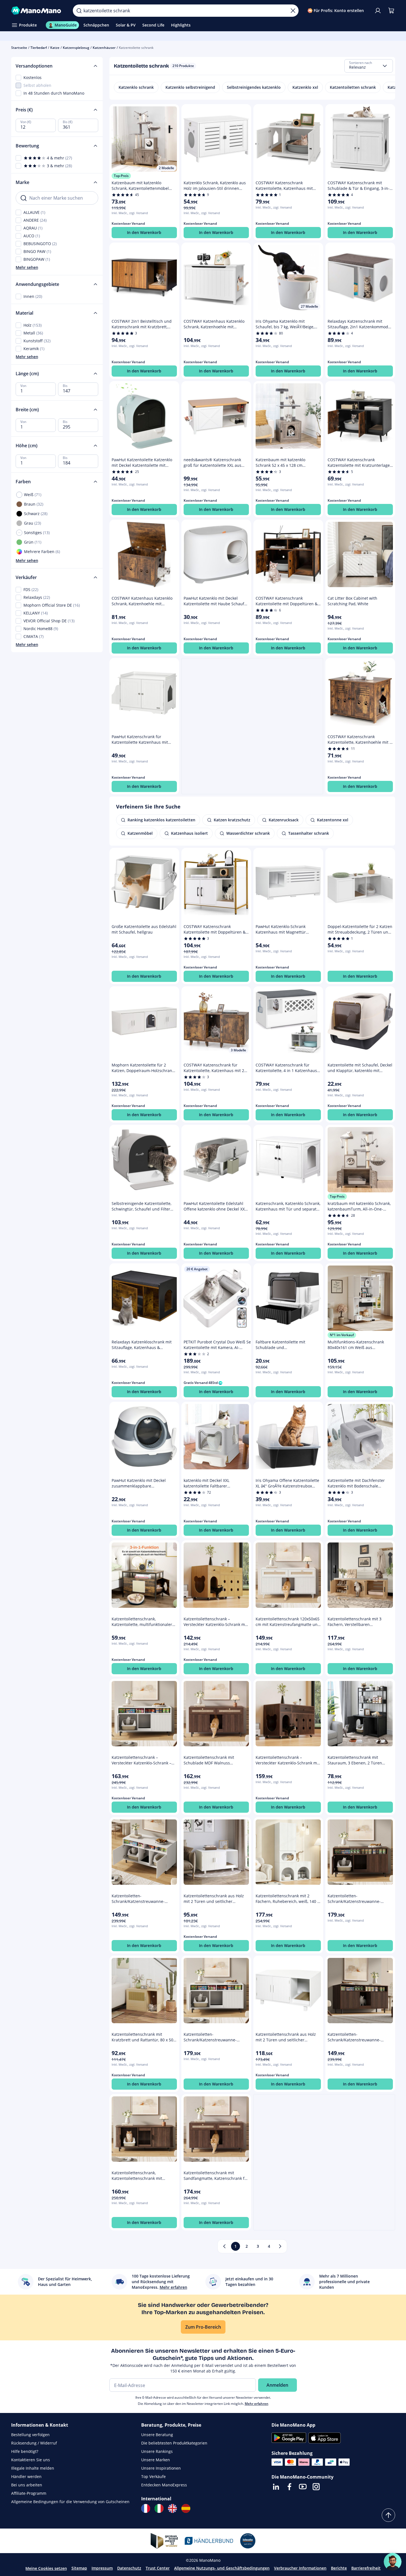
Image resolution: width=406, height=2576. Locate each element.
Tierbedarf (39, 48)
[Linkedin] (276, 2487)
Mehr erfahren (257, 2404)
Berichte (339, 2568)
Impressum (102, 2568)
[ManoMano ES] (186, 2508)
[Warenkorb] (391, 11)
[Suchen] (79, 11)
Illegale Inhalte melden (33, 2468)
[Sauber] (293, 11)
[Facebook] (289, 2487)
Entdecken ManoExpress (164, 2485)
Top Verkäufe (153, 2476)
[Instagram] (316, 2487)
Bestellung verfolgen (30, 2435)
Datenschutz (129, 2568)
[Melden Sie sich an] (378, 11)
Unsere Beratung (157, 2435)
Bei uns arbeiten (27, 2485)
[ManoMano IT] (159, 2508)
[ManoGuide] (393, 2562)
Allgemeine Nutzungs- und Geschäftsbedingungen (222, 2568)
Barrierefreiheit (366, 2568)
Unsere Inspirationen (161, 2468)
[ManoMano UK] (172, 2508)
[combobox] (369, 66)
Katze (55, 48)
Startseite (19, 48)
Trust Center (158, 2568)
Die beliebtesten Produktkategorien (174, 2443)
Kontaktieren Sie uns (31, 2460)
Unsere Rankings (157, 2451)
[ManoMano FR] (146, 2508)
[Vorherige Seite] (224, 2246)
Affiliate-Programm (29, 2493)
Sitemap (79, 2568)
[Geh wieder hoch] (388, 2515)
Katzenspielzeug (76, 48)
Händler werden (26, 2476)
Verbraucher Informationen (300, 2568)
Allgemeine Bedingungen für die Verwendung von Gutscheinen (70, 2502)
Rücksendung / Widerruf (34, 2443)
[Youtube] (303, 2487)
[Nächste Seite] (280, 2246)
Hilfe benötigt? (25, 2451)
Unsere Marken (156, 2460)
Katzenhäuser (104, 48)
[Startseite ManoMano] (38, 11)
